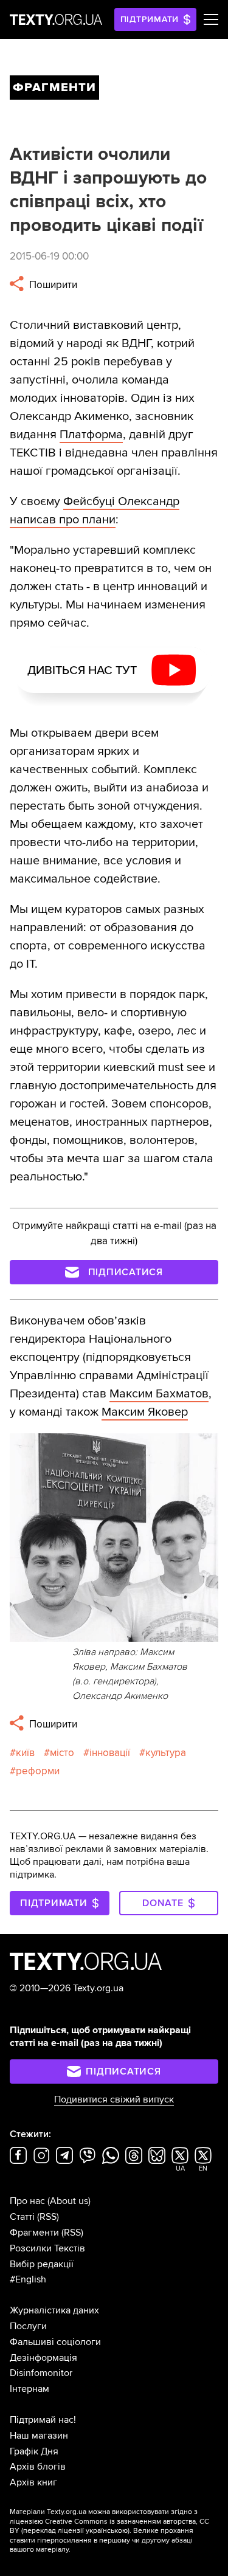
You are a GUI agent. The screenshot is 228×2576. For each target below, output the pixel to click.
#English (28, 2279)
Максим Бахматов (159, 1394)
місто (62, 1753)
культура (166, 1753)
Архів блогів (38, 2467)
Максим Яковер (145, 1412)
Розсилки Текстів (47, 2248)
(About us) (69, 2201)
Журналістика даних (54, 2310)
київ (25, 1753)
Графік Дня (34, 2451)
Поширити (52, 285)
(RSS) (48, 2217)
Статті (22, 2217)
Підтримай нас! (43, 2420)
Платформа (91, 435)
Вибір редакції (42, 2264)
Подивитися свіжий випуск (114, 2099)
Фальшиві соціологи (55, 2342)
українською (107, 2531)
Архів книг (33, 2482)
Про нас (27, 2201)
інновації (110, 1753)
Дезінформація (43, 2358)
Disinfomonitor (41, 2373)
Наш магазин (39, 2436)
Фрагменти (34, 2233)
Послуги (28, 2326)
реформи (38, 1771)
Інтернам (29, 2389)
